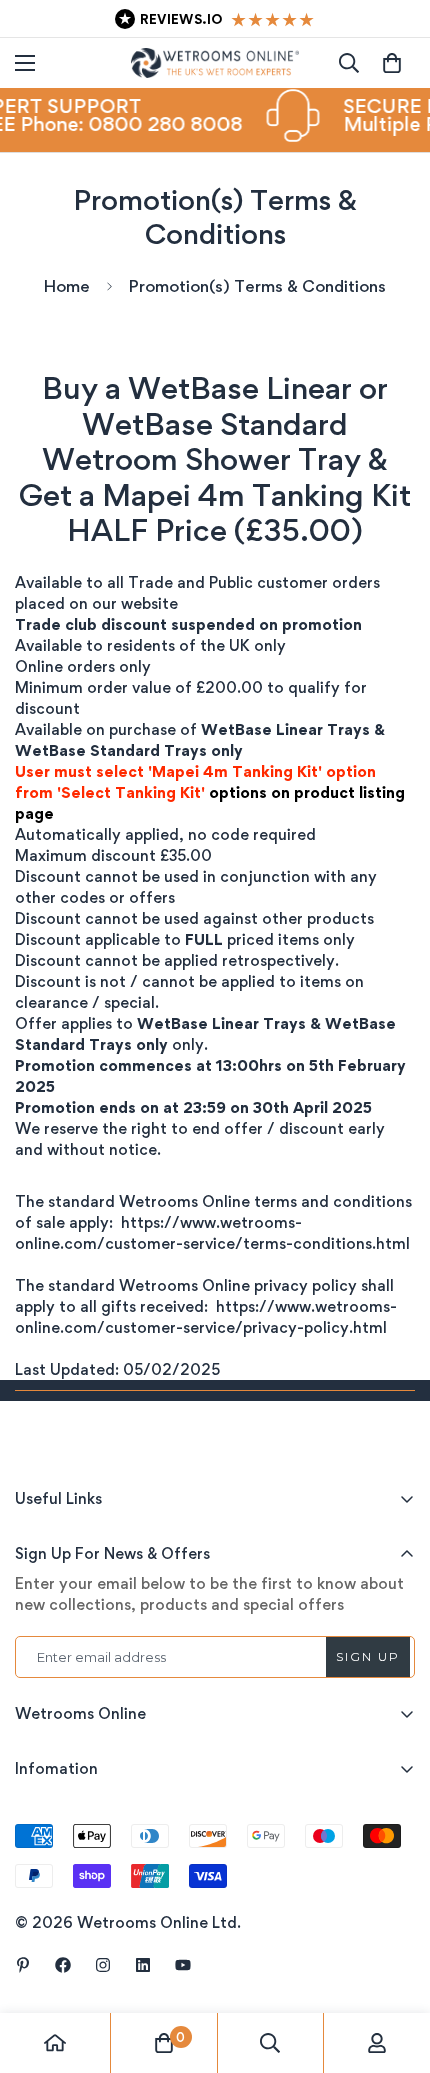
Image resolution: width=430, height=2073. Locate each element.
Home (67, 286)
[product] (55, 2043)
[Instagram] (103, 1965)
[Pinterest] (23, 1965)
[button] (392, 63)
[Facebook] (63, 1965)
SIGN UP (368, 1656)
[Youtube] (183, 1965)
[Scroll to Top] (394, 1967)
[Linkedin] (143, 1965)
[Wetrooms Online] (215, 63)
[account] (377, 2043)
